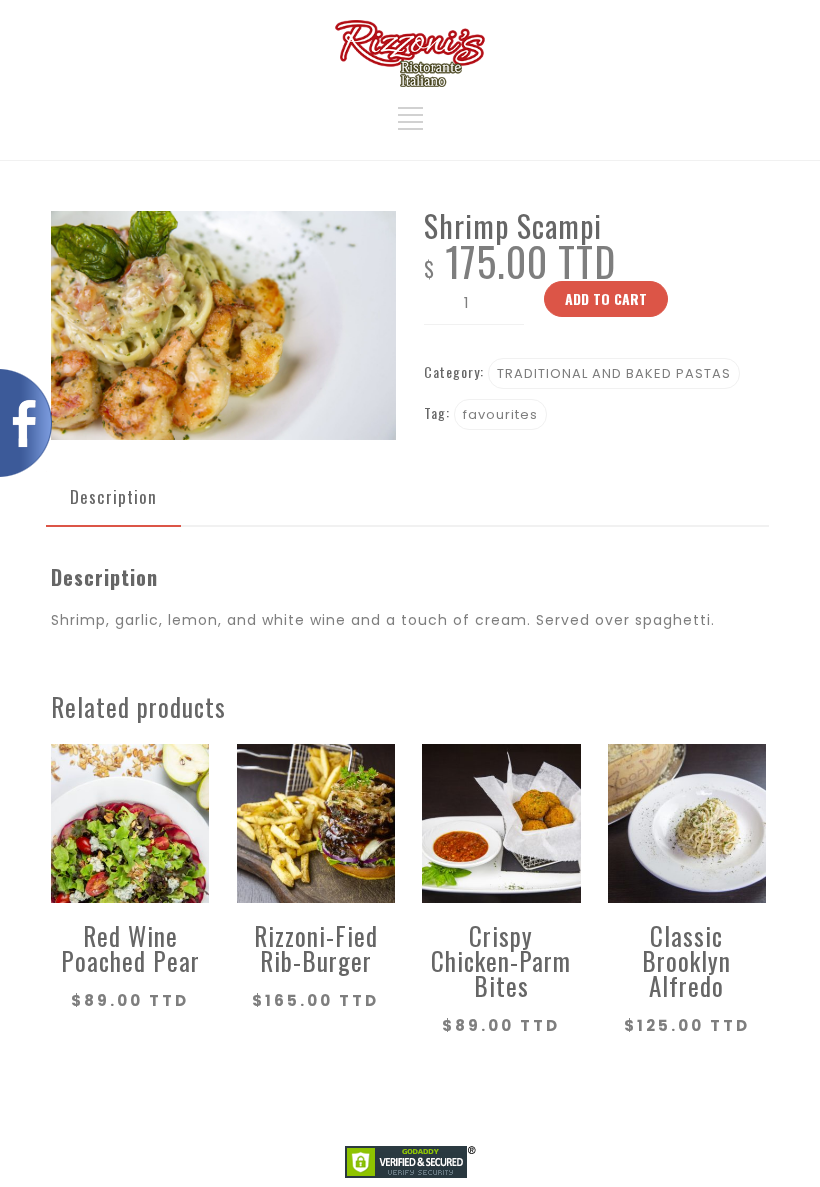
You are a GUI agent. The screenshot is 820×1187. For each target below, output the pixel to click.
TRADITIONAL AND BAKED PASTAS (614, 373)
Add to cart (606, 298)
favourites (500, 414)
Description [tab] (113, 496)
